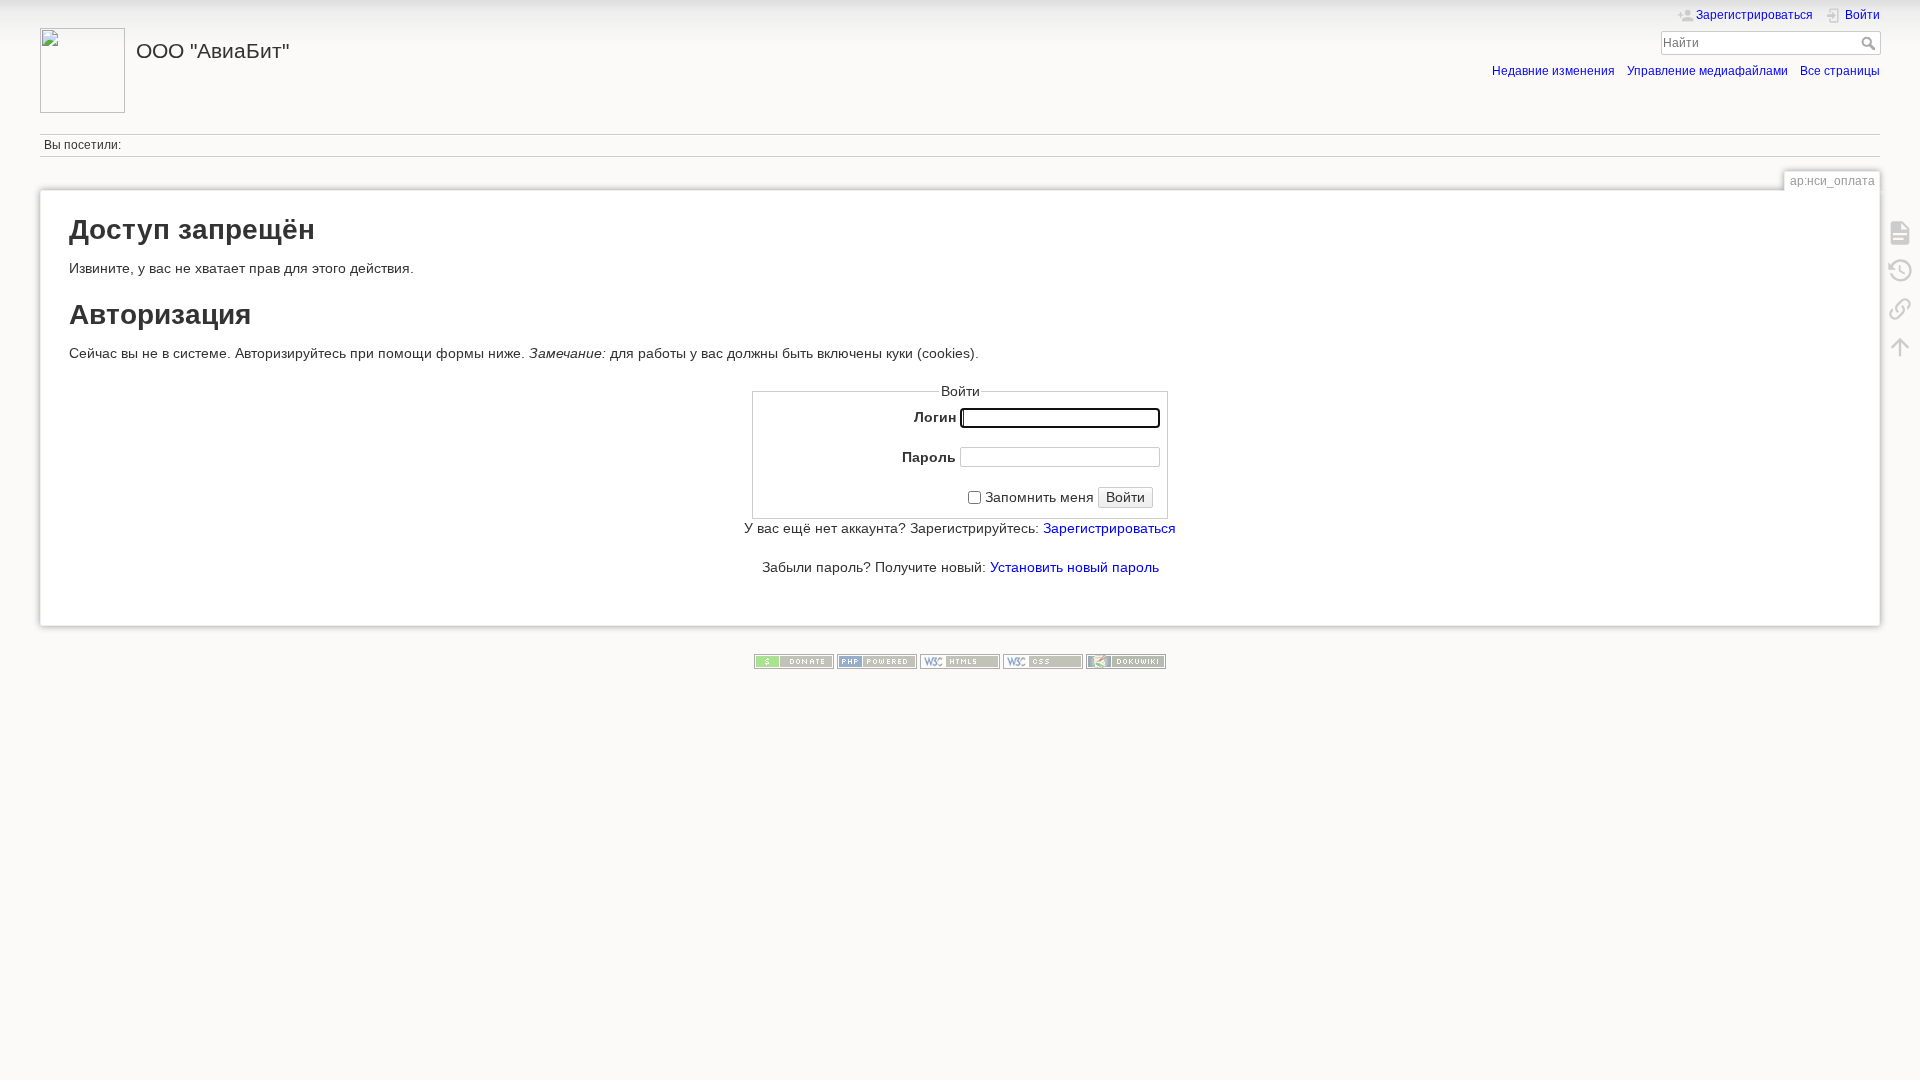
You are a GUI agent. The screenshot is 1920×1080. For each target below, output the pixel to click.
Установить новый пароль (1074, 567)
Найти (1870, 43)
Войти (1125, 497)
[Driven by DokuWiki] (1126, 661)
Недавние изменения (1553, 71)
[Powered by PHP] (877, 661)
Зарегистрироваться (1109, 528)
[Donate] (794, 661)
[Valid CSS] (1043, 661)
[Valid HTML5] (960, 661)
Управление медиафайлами (1707, 71)
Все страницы (1840, 71)
